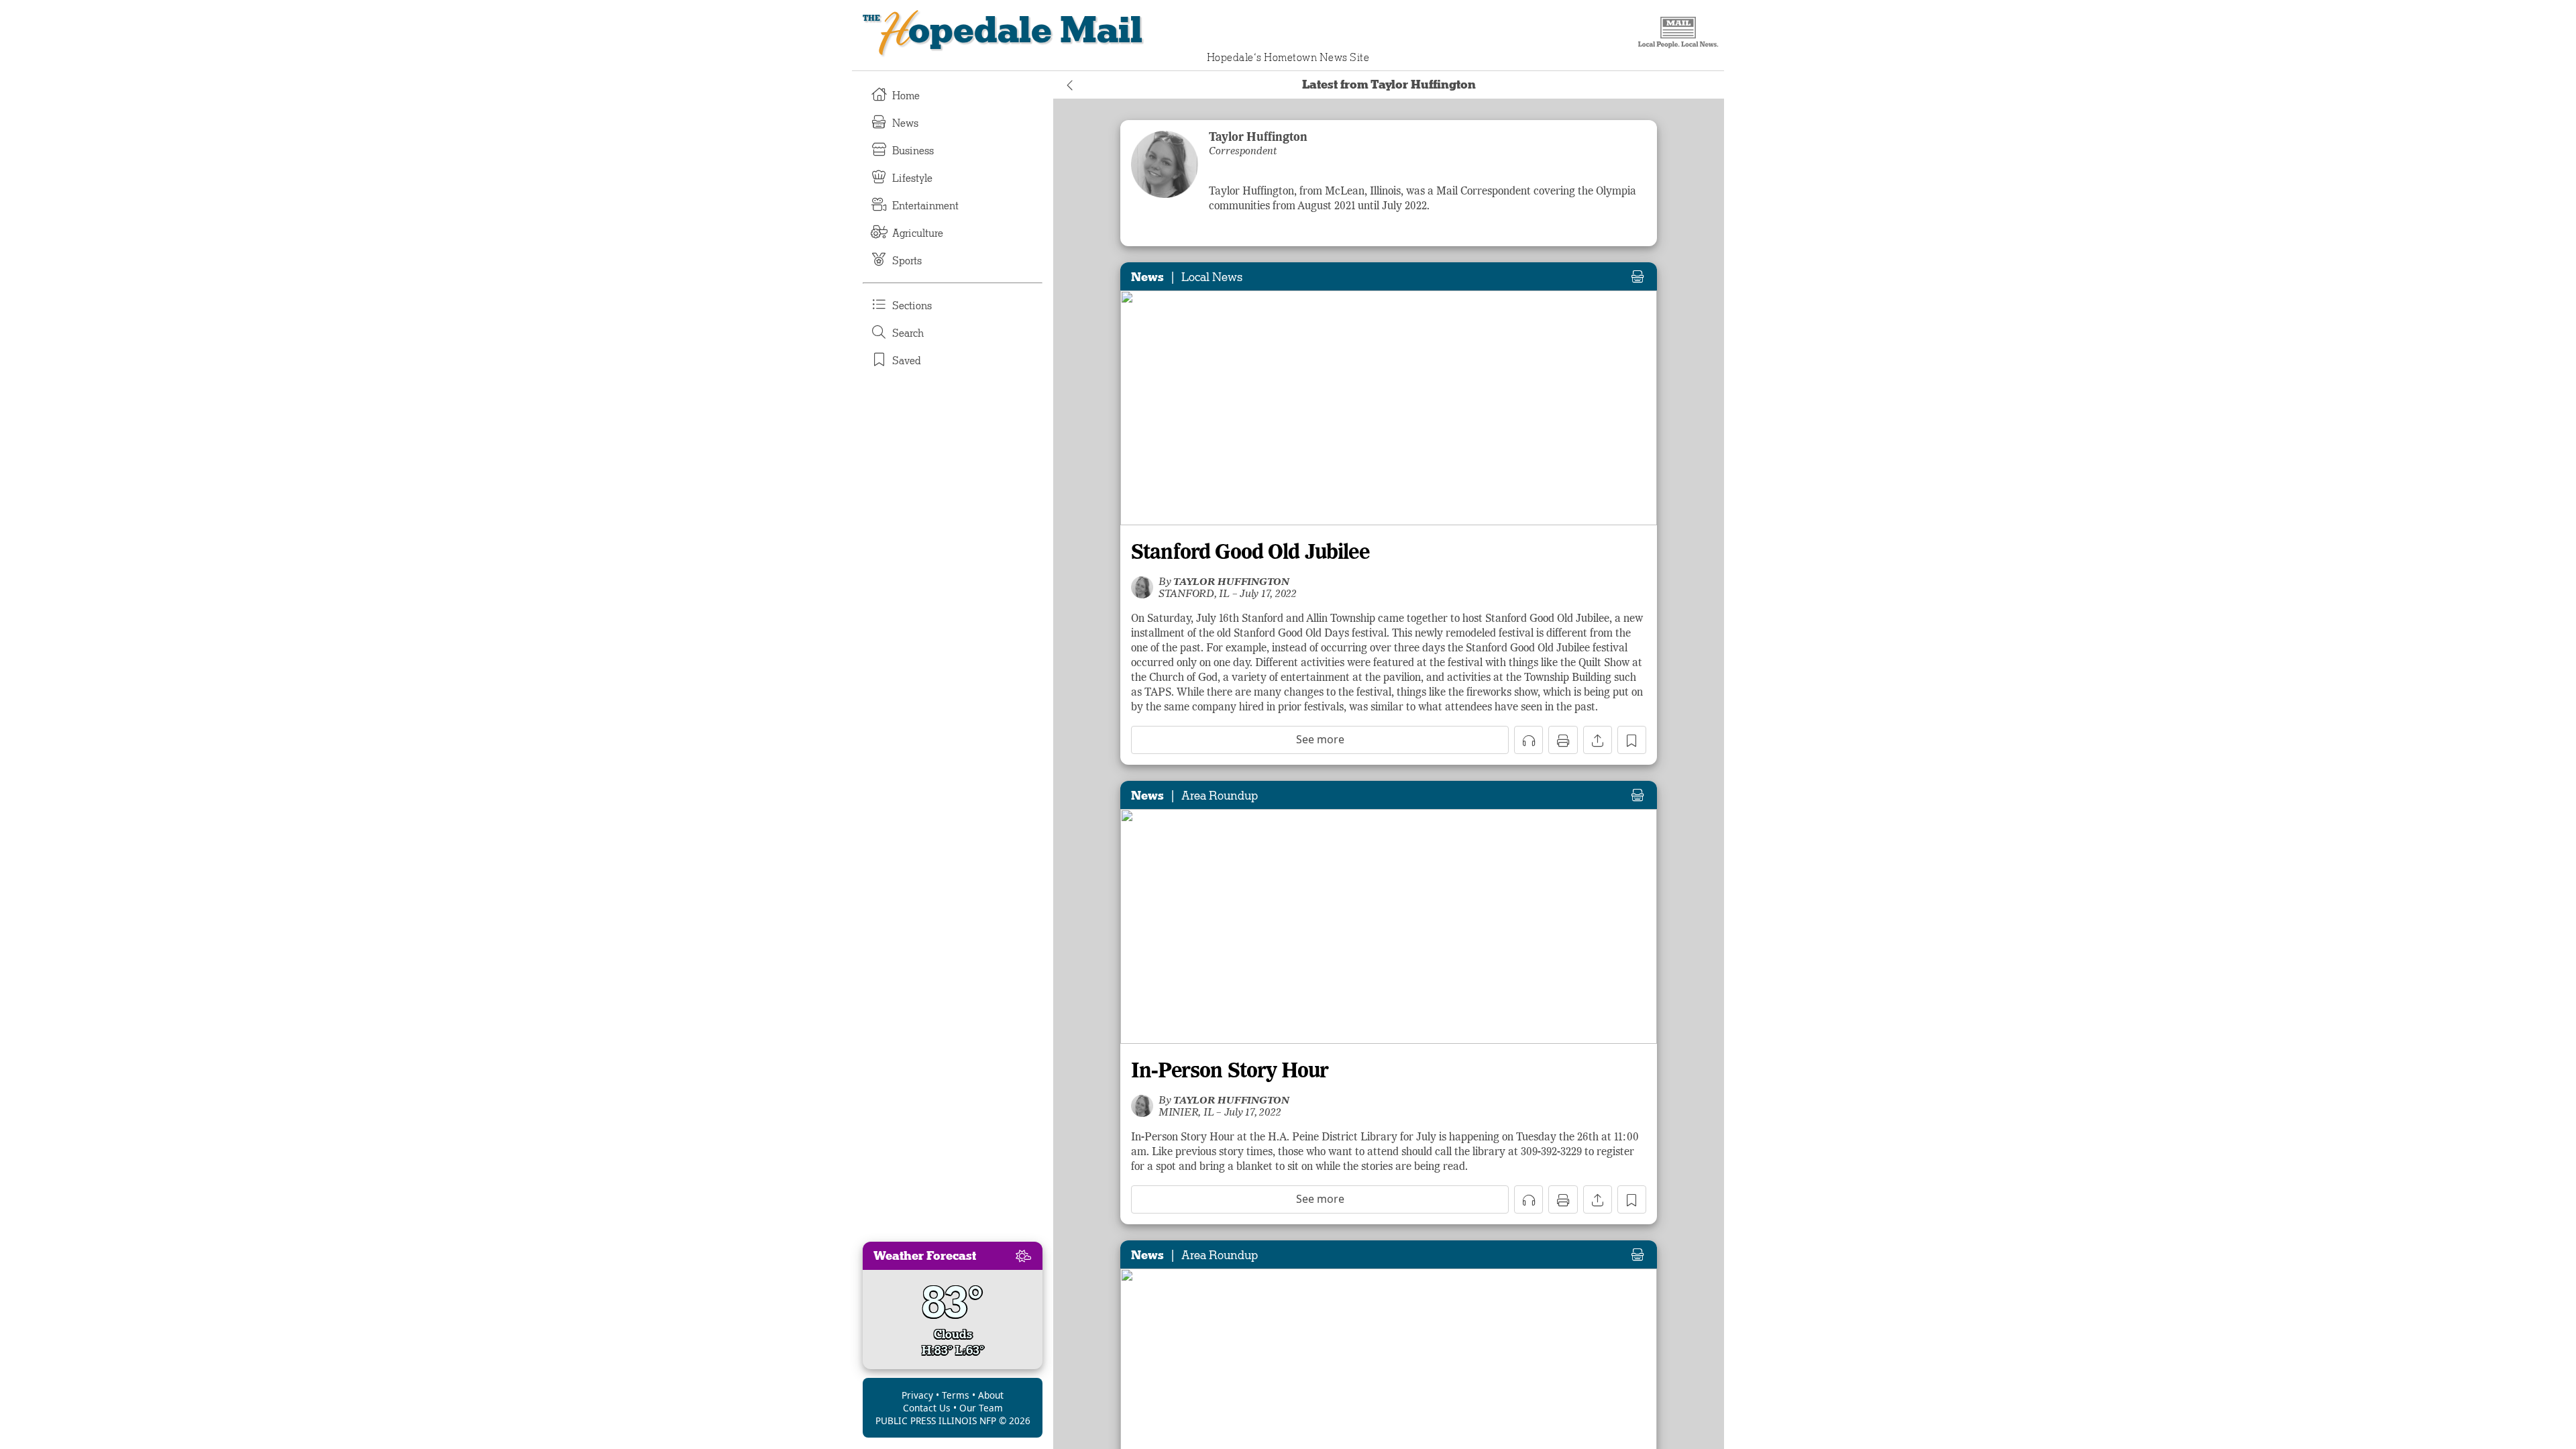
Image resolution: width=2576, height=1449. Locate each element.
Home (906, 96)
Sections (912, 306)
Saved (907, 361)
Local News (1212, 277)
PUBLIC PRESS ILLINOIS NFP (936, 1420)
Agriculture (918, 233)
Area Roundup (1220, 796)
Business (913, 151)
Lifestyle (912, 178)
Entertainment (925, 206)
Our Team (981, 1408)
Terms (956, 1395)
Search (908, 333)
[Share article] (1598, 740)
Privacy (917, 1395)
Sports (907, 261)
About (991, 1395)
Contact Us (927, 1408)
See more (1320, 739)
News (905, 123)
